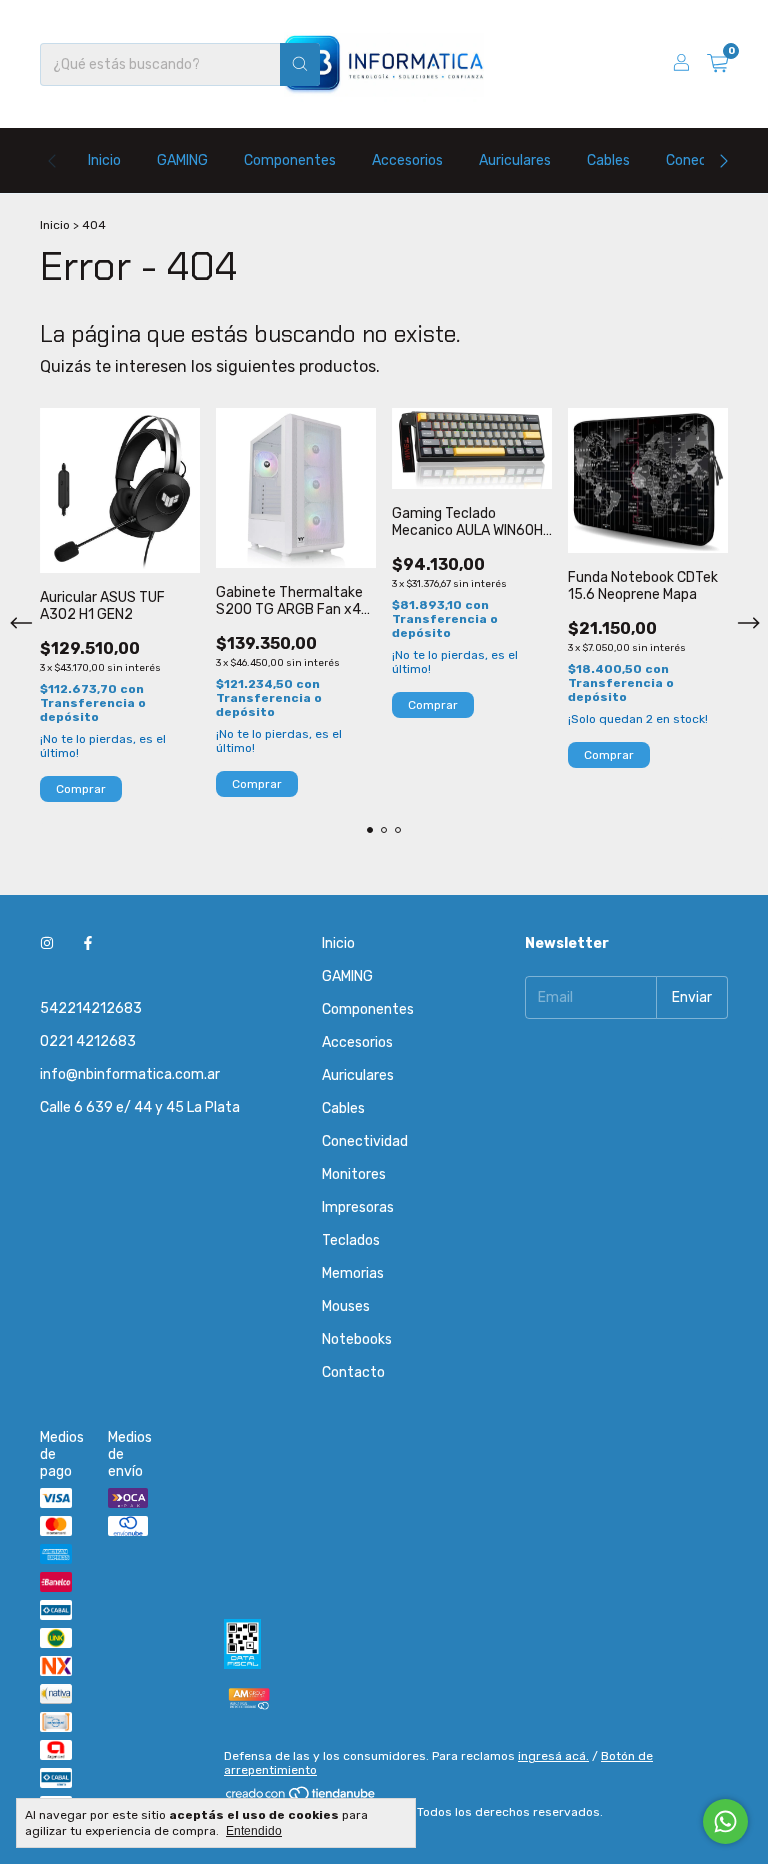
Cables (608, 160)
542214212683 (91, 1008)
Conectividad (365, 1141)
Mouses (346, 1306)
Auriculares (515, 160)
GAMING (182, 160)
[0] (717, 64)
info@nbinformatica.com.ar (130, 1074)
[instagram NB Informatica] (47, 943)
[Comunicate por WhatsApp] (725, 1821)
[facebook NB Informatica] (88, 943)
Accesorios (407, 160)
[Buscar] (300, 64)
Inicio (104, 160)
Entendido (254, 1831)
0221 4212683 (88, 1041)
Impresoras (358, 1207)
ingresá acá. (553, 1756)
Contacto (353, 1372)
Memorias (353, 1273)
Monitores (354, 1174)
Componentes (290, 160)
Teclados (351, 1240)
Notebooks (357, 1339)
